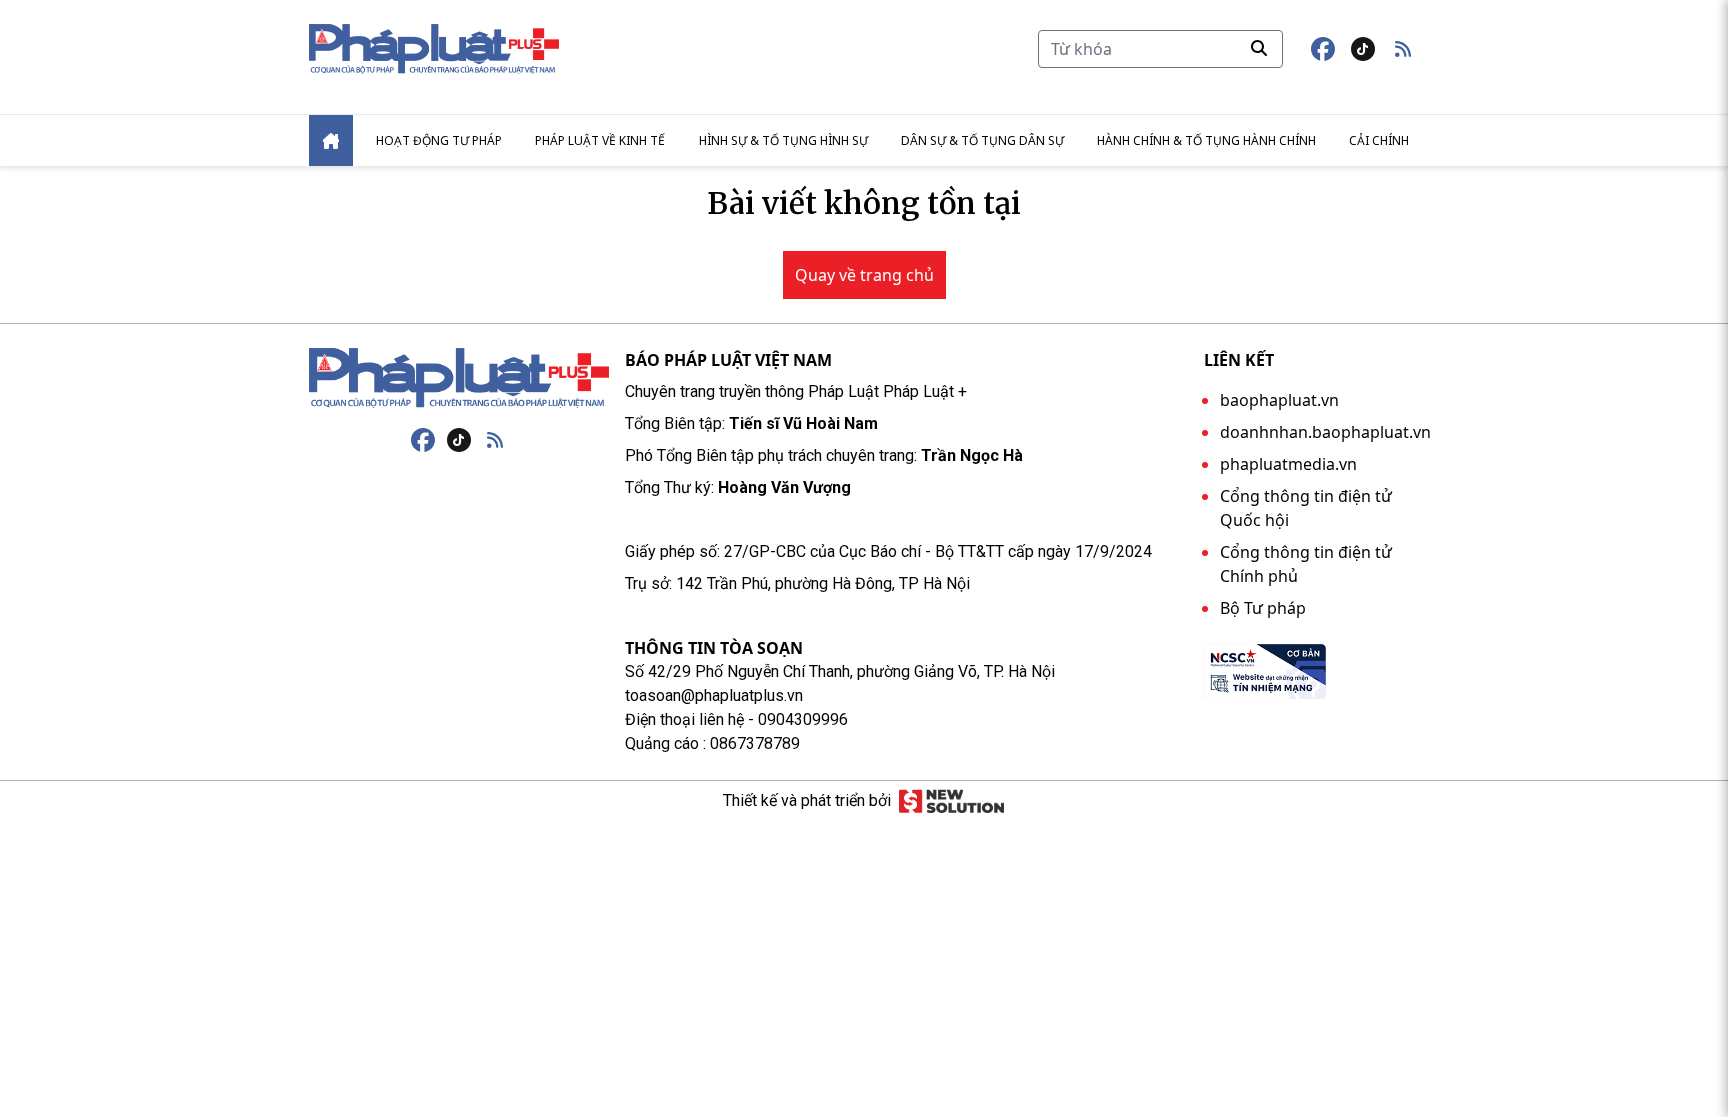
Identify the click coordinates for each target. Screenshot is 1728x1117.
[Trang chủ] (459, 378)
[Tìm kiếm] (1259, 48)
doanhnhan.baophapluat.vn (1325, 432)
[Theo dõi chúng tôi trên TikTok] (1363, 49)
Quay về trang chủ (864, 275)
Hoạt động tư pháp (439, 140)
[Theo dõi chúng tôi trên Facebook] (1323, 49)
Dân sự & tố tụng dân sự (982, 140)
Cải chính (1379, 140)
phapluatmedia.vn (1288, 464)
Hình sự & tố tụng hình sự (783, 140)
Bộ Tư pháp (1263, 608)
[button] (1403, 49)
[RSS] (495, 440)
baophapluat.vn (1279, 400)
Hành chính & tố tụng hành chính (1206, 140)
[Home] (331, 140)
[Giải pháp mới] (951, 801)
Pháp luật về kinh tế (600, 140)
